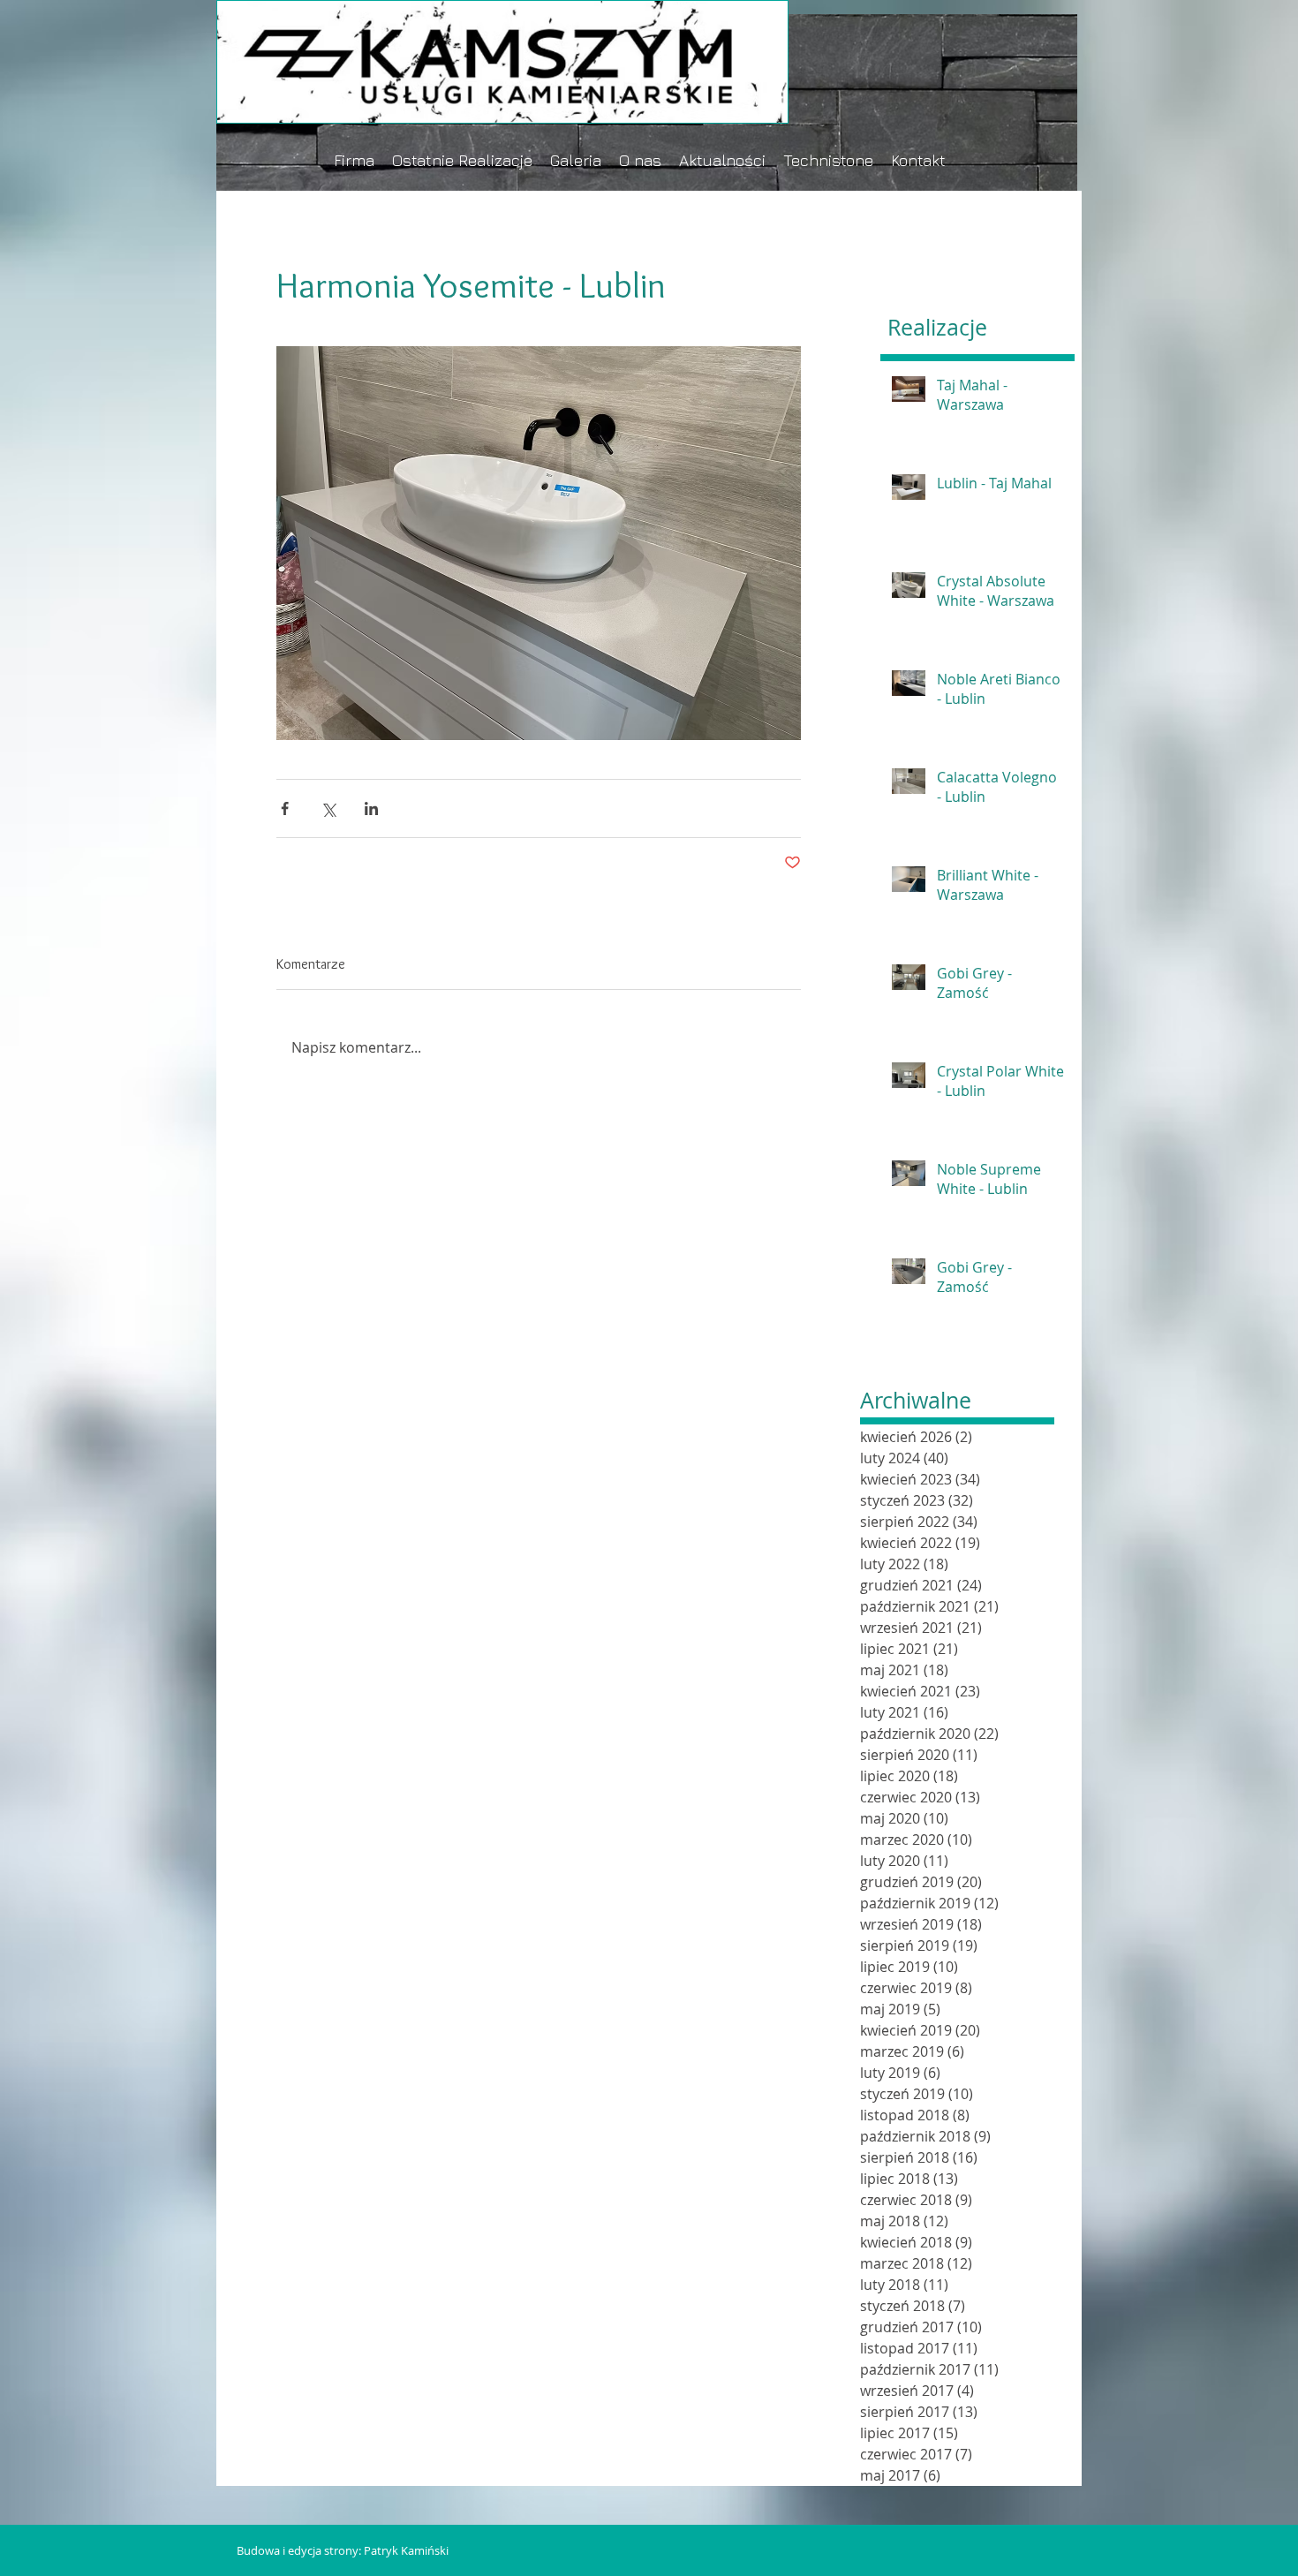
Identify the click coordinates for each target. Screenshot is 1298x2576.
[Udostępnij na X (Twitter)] (328, 808)
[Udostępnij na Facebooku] (285, 808)
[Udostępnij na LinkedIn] (371, 808)
